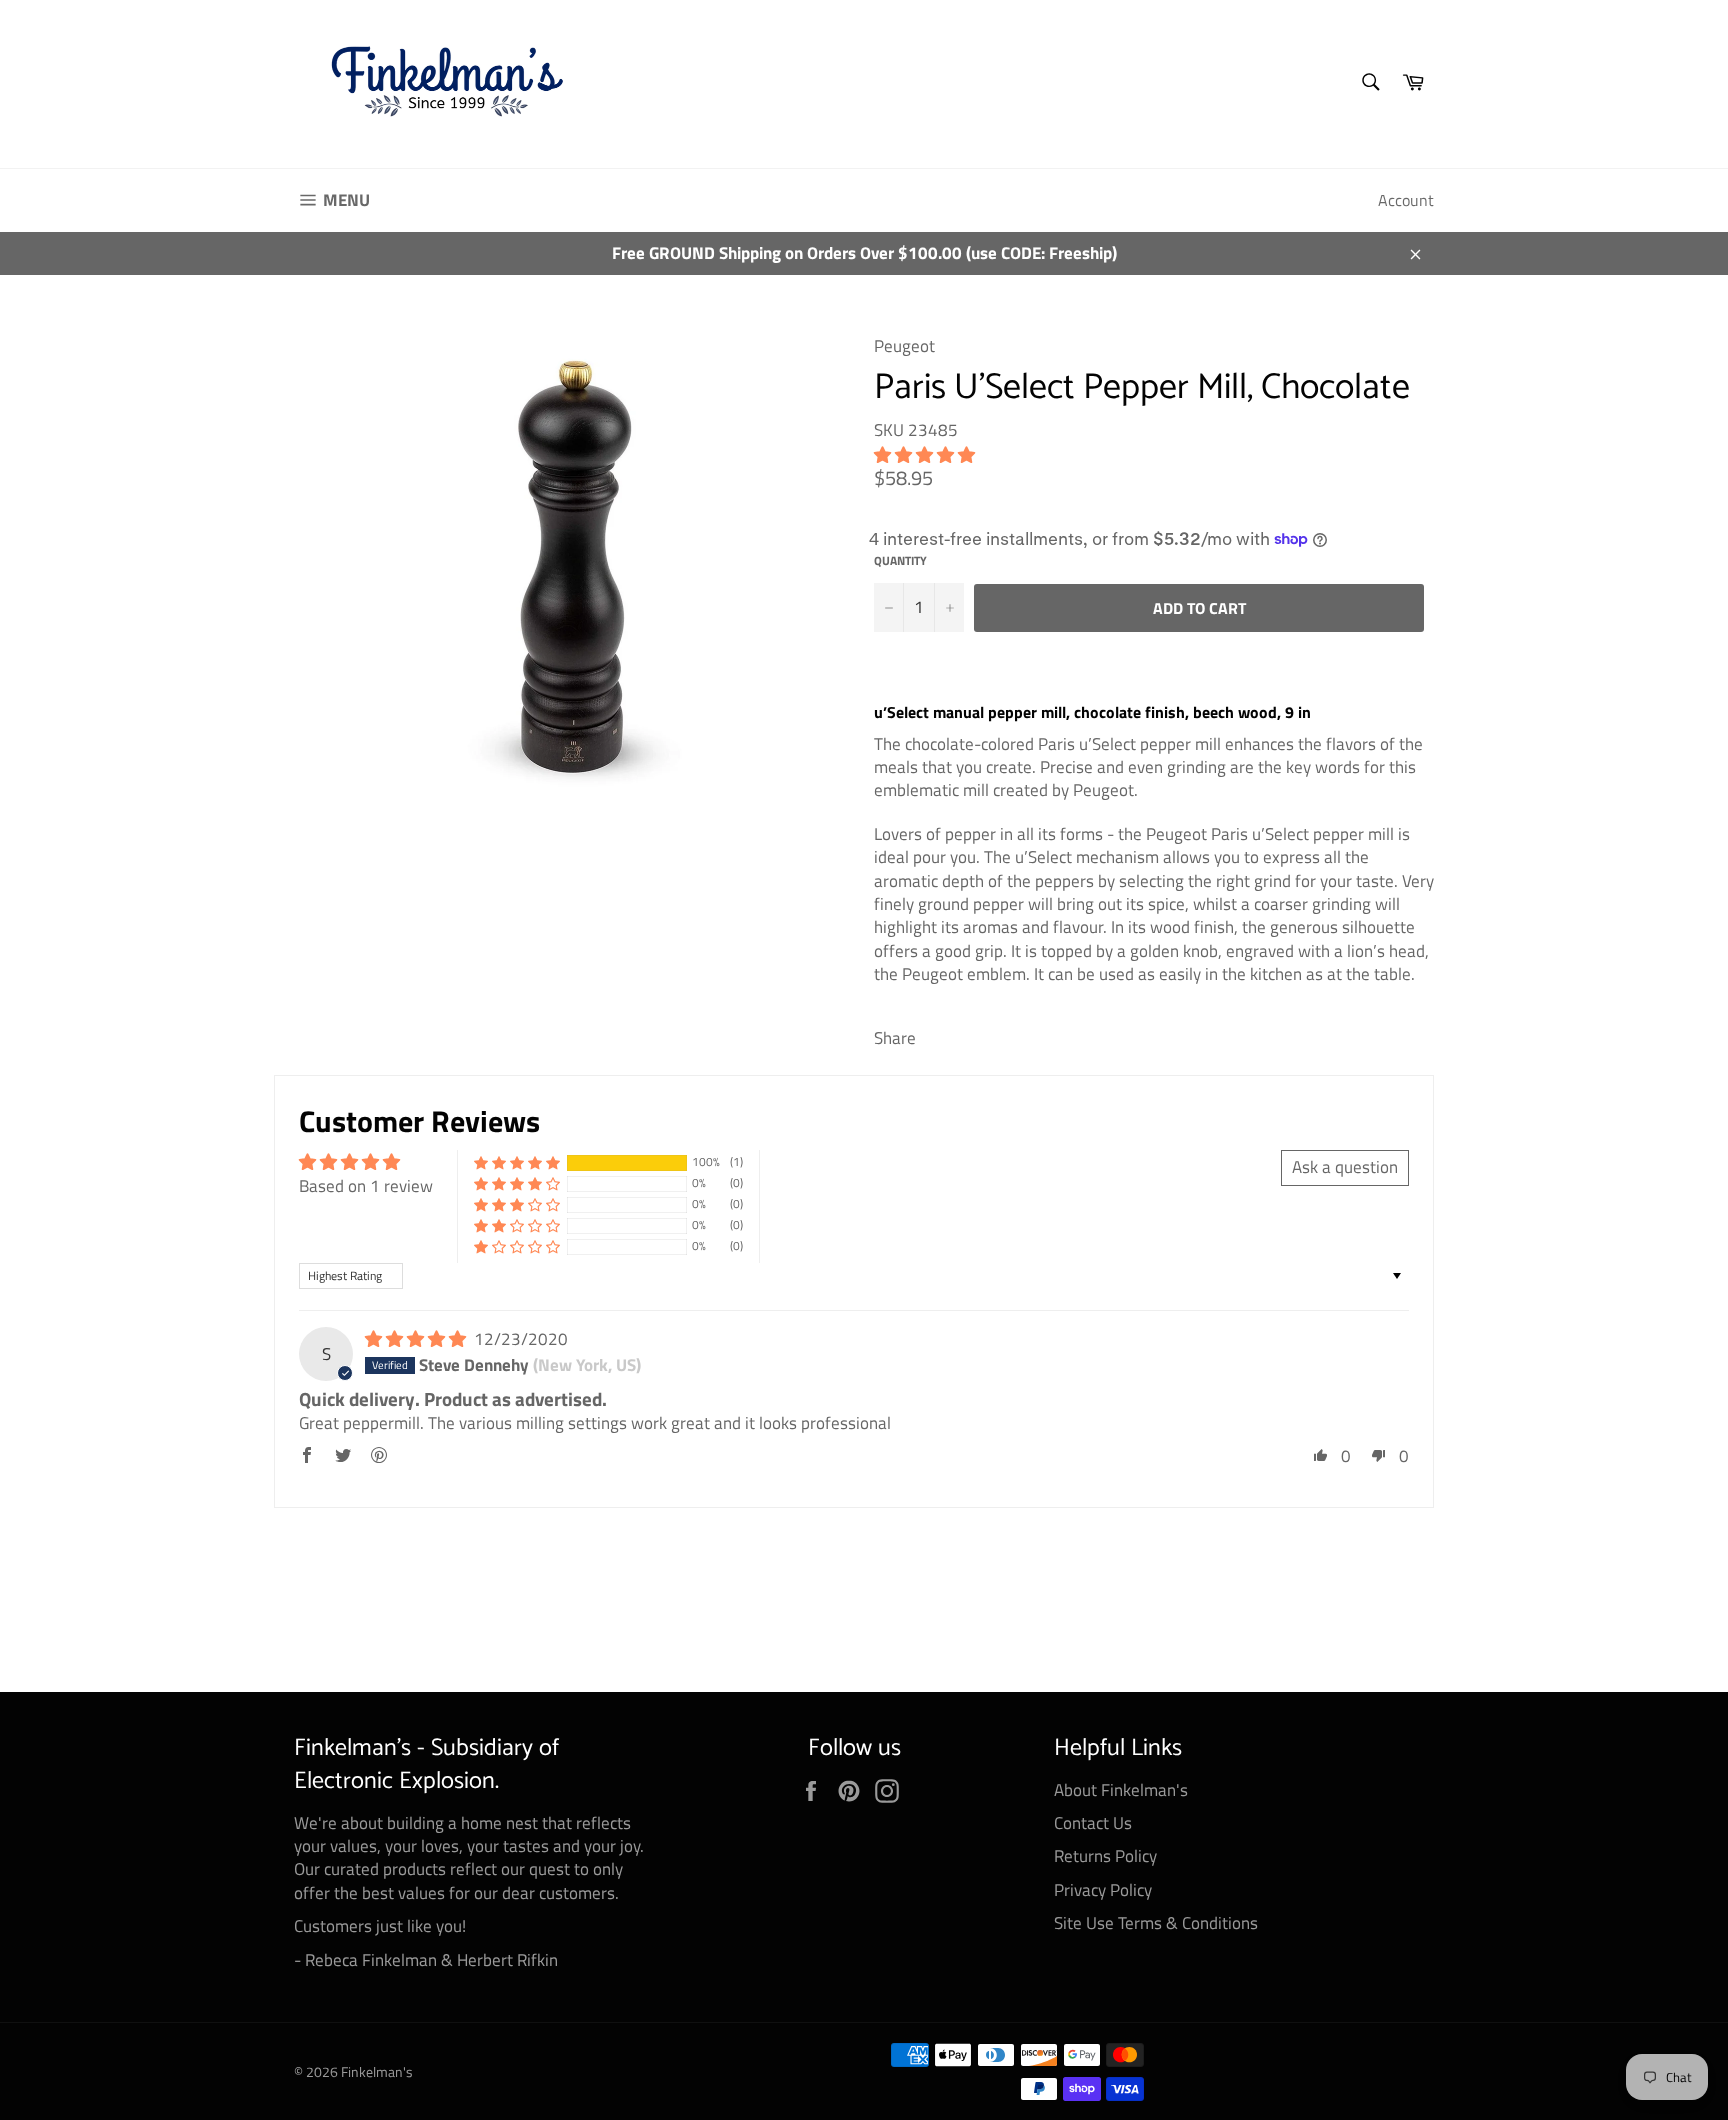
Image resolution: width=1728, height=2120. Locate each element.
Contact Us (1093, 1823)
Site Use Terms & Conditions (1156, 1923)
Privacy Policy (1103, 1890)
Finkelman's (377, 2072)
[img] (417, 1339)
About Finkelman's (1121, 1790)
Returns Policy (1105, 1856)
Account (1406, 200)
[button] (924, 455)
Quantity (900, 561)
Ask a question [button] (1345, 1167)
